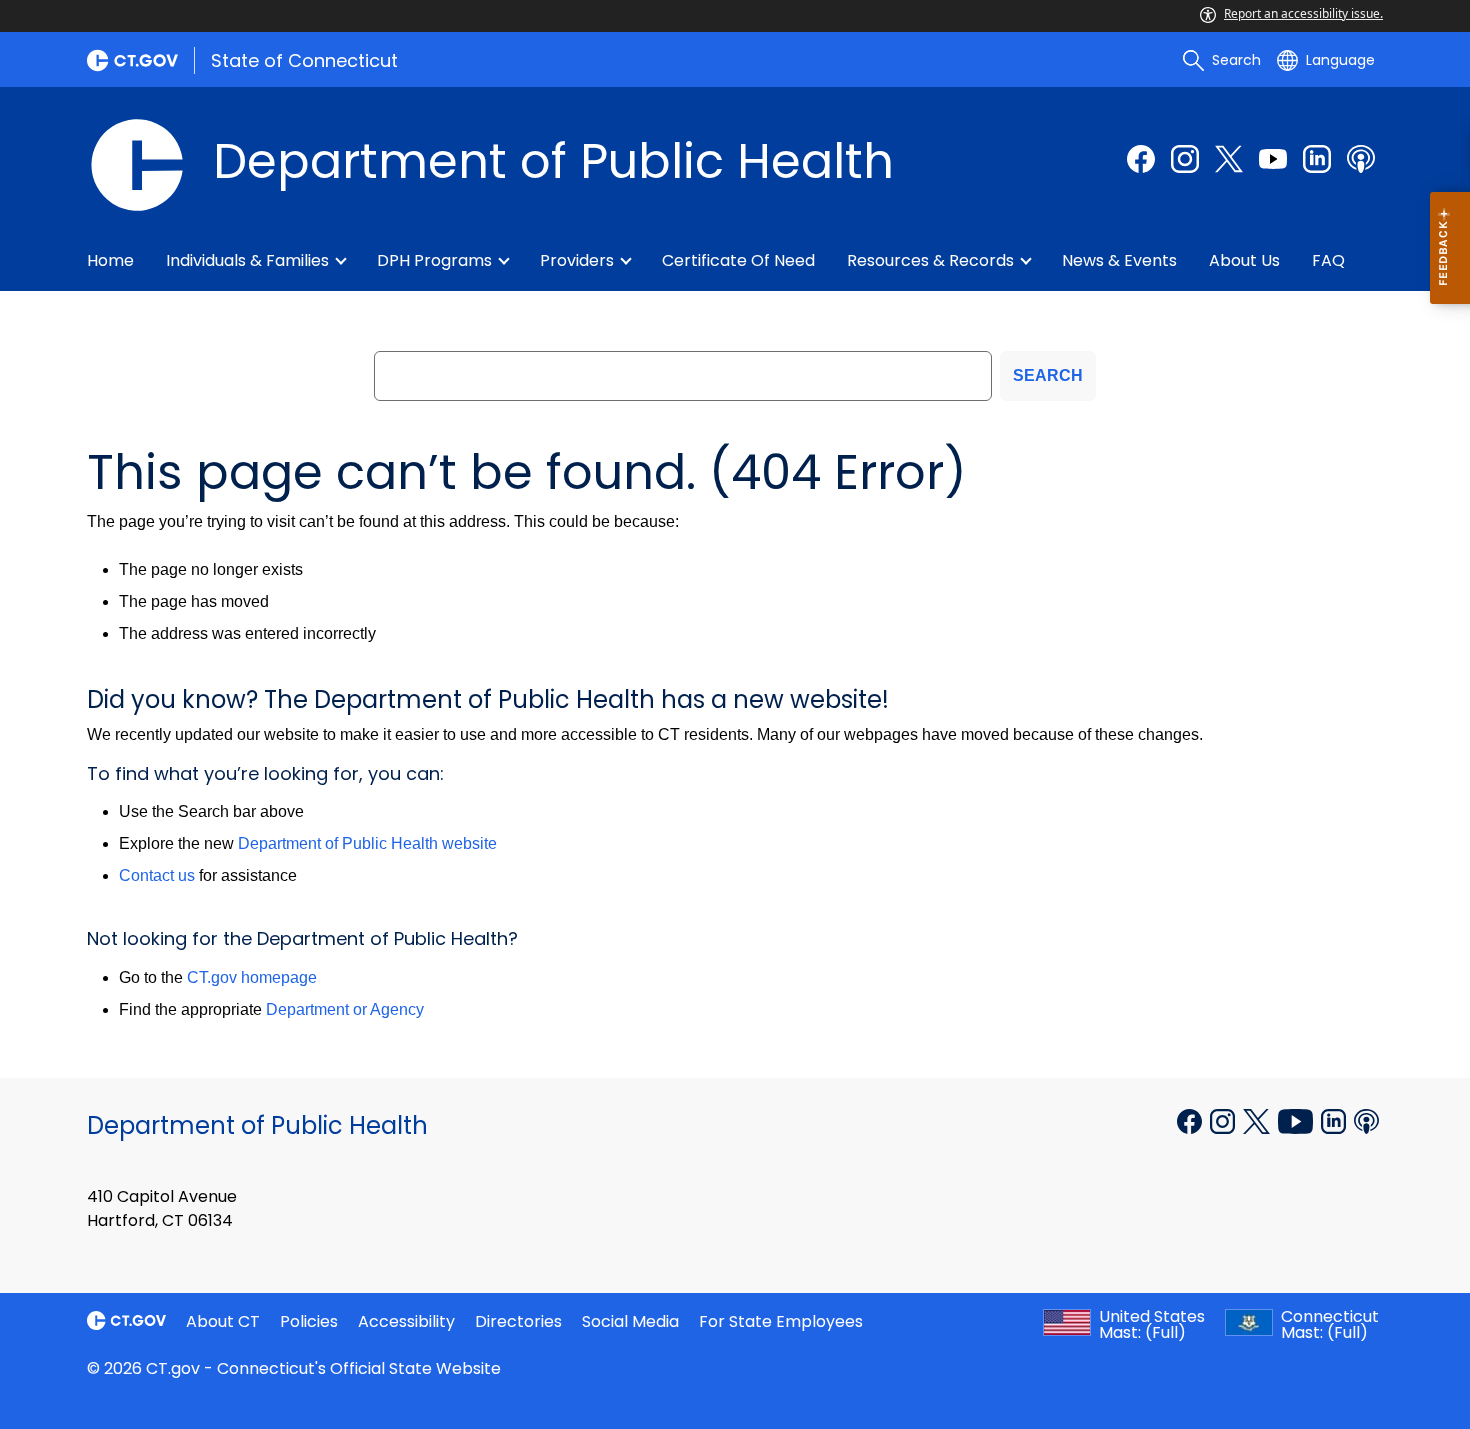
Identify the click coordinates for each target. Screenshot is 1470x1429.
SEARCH (1048, 375)
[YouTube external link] (1297, 1120)
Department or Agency (345, 1009)
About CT (223, 1321)
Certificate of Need (738, 260)
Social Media (630, 1321)
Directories (518, 1321)
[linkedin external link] (1317, 159)
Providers (577, 260)
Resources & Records (930, 260)
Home (110, 260)
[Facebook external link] (1141, 159)
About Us (1244, 260)
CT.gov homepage (252, 977)
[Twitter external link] (1229, 159)
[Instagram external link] (1185, 159)
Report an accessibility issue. (1303, 13)
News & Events (1119, 260)
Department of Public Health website (367, 843)
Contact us (157, 875)
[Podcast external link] (1361, 159)
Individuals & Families (247, 260)
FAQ (1328, 260)
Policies (309, 1321)
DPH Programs (434, 260)
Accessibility (406, 1321)
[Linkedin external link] (1335, 1120)
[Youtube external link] (1273, 159)
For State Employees (781, 1321)
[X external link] (1258, 1120)
